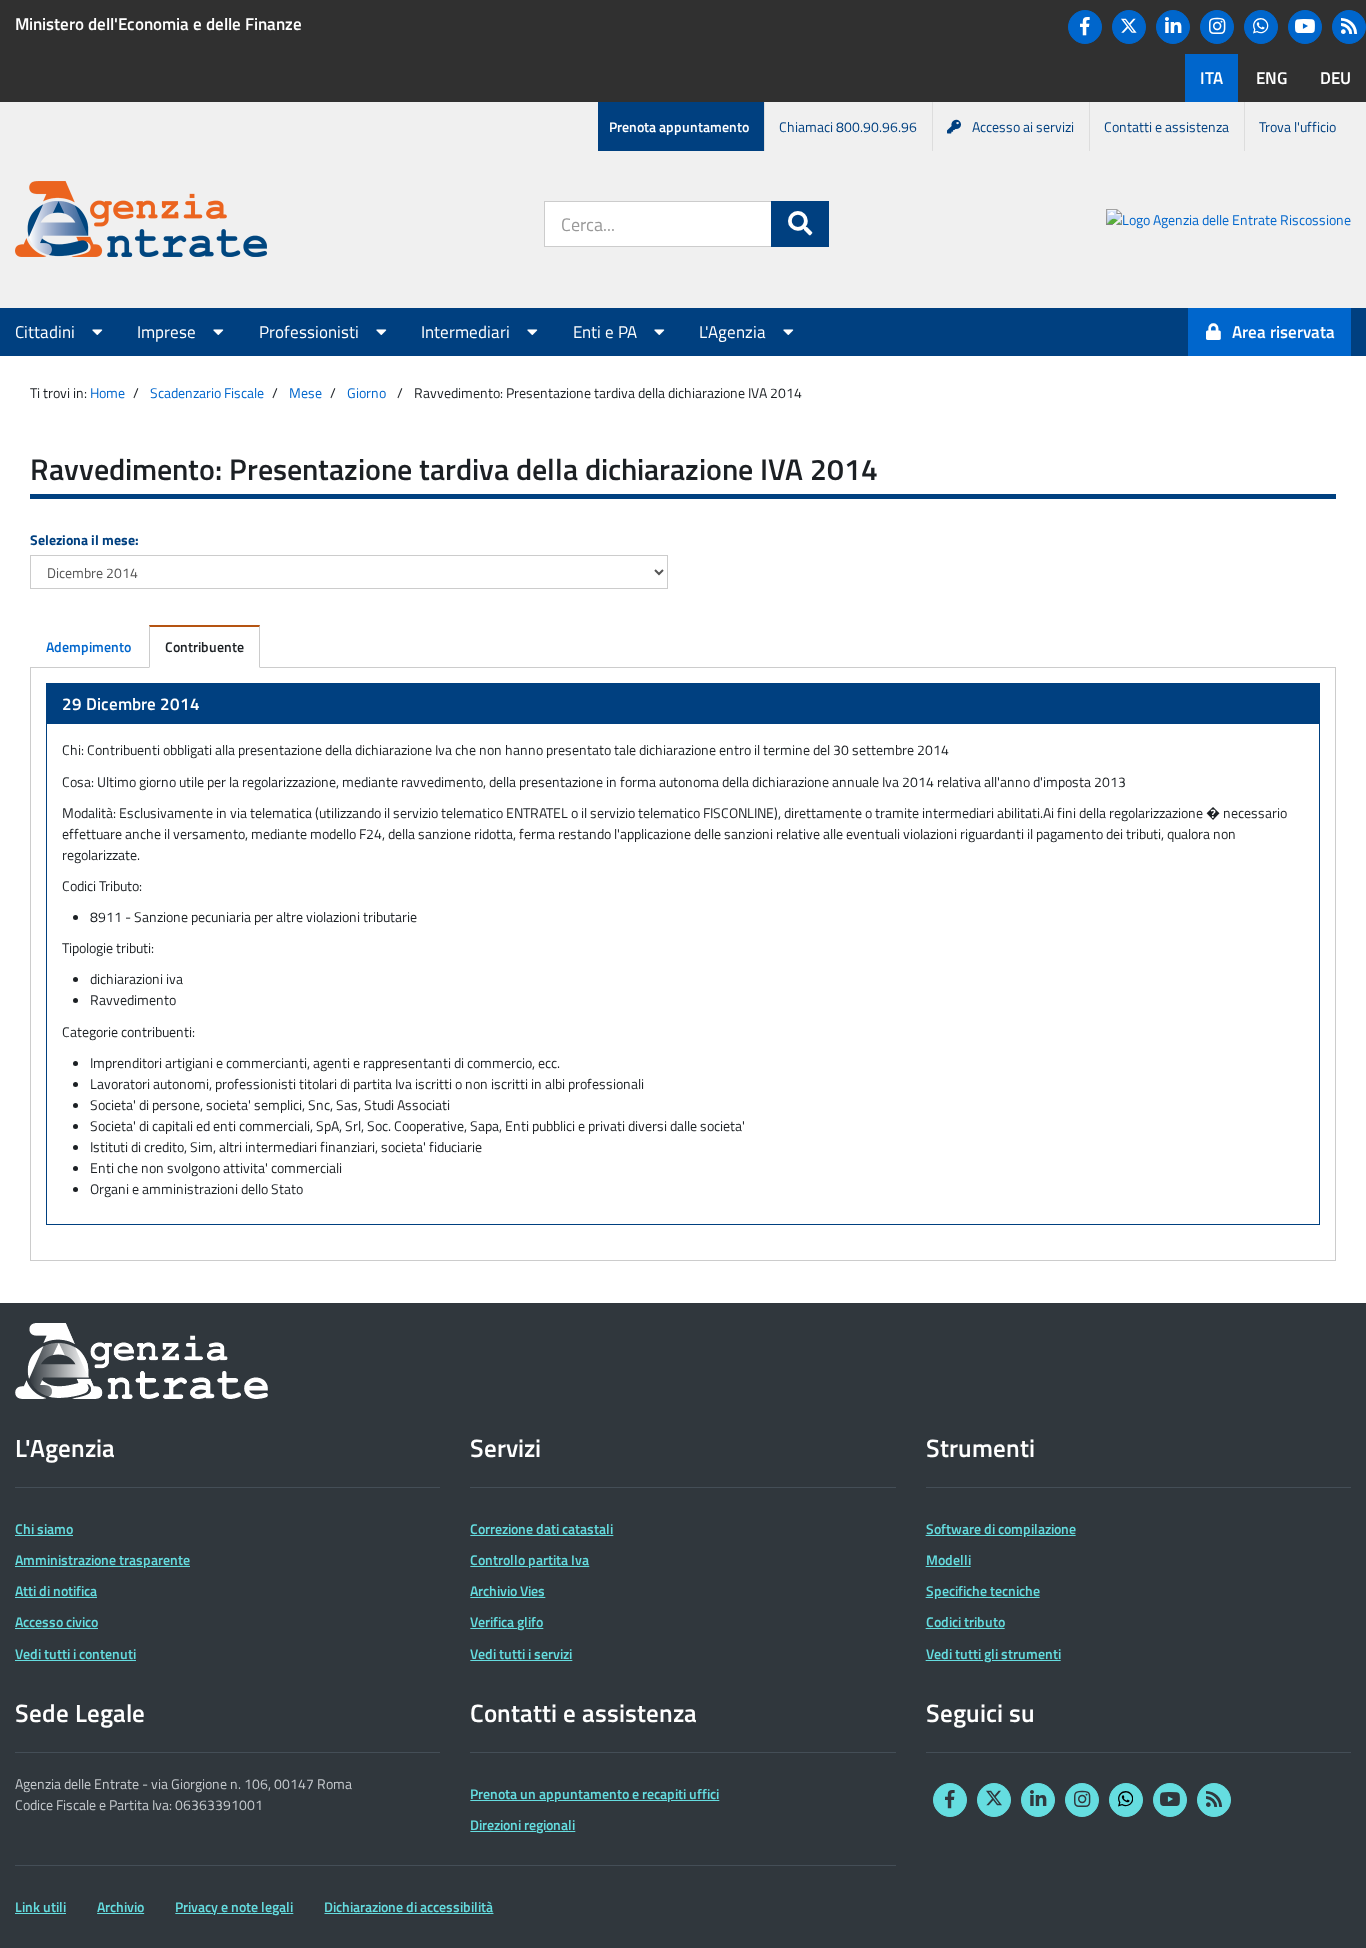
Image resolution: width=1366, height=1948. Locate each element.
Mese (305, 392)
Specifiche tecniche (983, 1590)
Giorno (366, 392)
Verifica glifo (506, 1621)
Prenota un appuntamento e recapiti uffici (594, 1793)
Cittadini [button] (47, 332)
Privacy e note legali (234, 1906)
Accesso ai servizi (1023, 126)
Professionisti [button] (311, 332)
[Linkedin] (1173, 27)
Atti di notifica (56, 1590)
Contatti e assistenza (1166, 126)
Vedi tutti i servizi (521, 1653)
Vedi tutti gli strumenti (993, 1653)
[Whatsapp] (1261, 27)
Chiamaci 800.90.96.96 (848, 126)
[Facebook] (1085, 27)
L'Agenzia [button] (734, 332)
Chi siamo (44, 1528)
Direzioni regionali (522, 1824)
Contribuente (204, 646)
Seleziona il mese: (84, 539)
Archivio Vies (507, 1590)
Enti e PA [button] (607, 332)
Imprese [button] (168, 332)
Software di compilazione (1001, 1528)
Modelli (948, 1559)
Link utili (40, 1906)
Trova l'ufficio (1297, 126)
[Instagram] (1217, 27)
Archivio (120, 1906)
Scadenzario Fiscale (207, 392)
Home (107, 392)
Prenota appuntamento (679, 126)
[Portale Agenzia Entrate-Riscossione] (1228, 222)
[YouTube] (1305, 27)
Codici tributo (965, 1621)
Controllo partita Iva (529, 1559)
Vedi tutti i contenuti (75, 1653)
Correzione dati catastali (541, 1528)
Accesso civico (56, 1621)
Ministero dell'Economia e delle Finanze (158, 24)
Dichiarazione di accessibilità (408, 1906)
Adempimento (88, 646)
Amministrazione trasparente (102, 1559)
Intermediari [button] (467, 332)
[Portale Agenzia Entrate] (141, 222)
